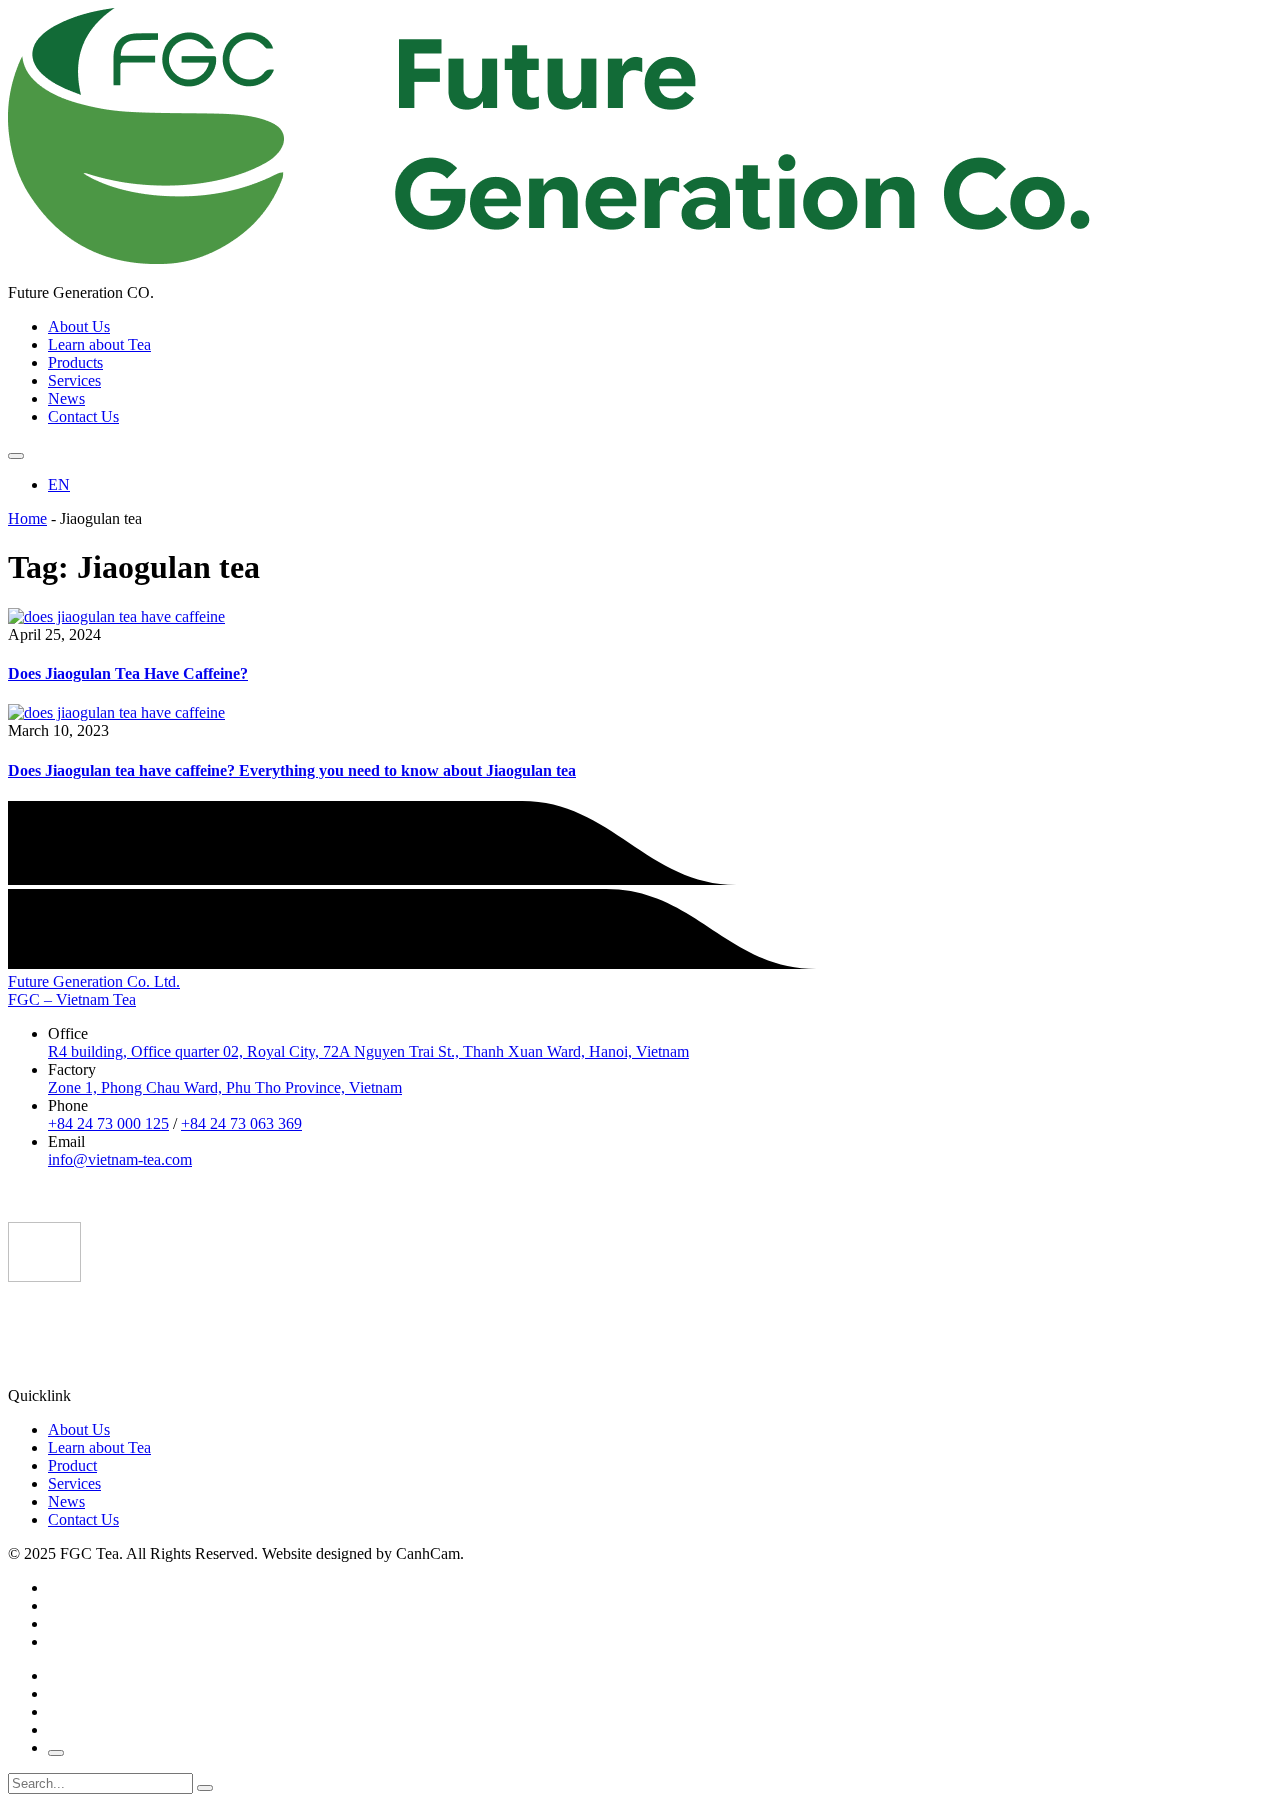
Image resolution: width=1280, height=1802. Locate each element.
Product (72, 1465)
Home (27, 518)
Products (75, 362)
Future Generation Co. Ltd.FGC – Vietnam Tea (94, 990)
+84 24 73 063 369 (241, 1123)
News (66, 398)
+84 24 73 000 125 (108, 1123)
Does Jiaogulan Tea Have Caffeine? (128, 673)
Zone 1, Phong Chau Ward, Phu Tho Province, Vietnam (225, 1087)
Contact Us (83, 416)
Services (74, 380)
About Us (79, 326)
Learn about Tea (99, 344)
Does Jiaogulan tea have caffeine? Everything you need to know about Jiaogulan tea (292, 770)
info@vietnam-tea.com (120, 1159)
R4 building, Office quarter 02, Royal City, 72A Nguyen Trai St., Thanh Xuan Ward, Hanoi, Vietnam (368, 1051)
